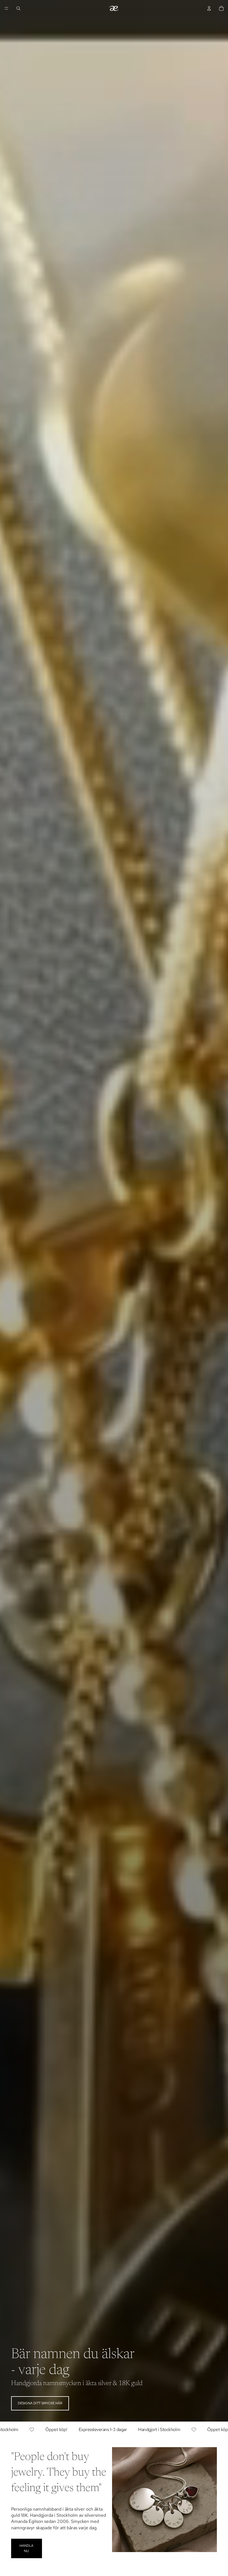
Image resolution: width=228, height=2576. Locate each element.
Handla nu (26, 2548)
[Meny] (6, 8)
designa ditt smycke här (40, 2403)
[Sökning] (18, 8)
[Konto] (209, 8)
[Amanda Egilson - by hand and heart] (114, 8)
